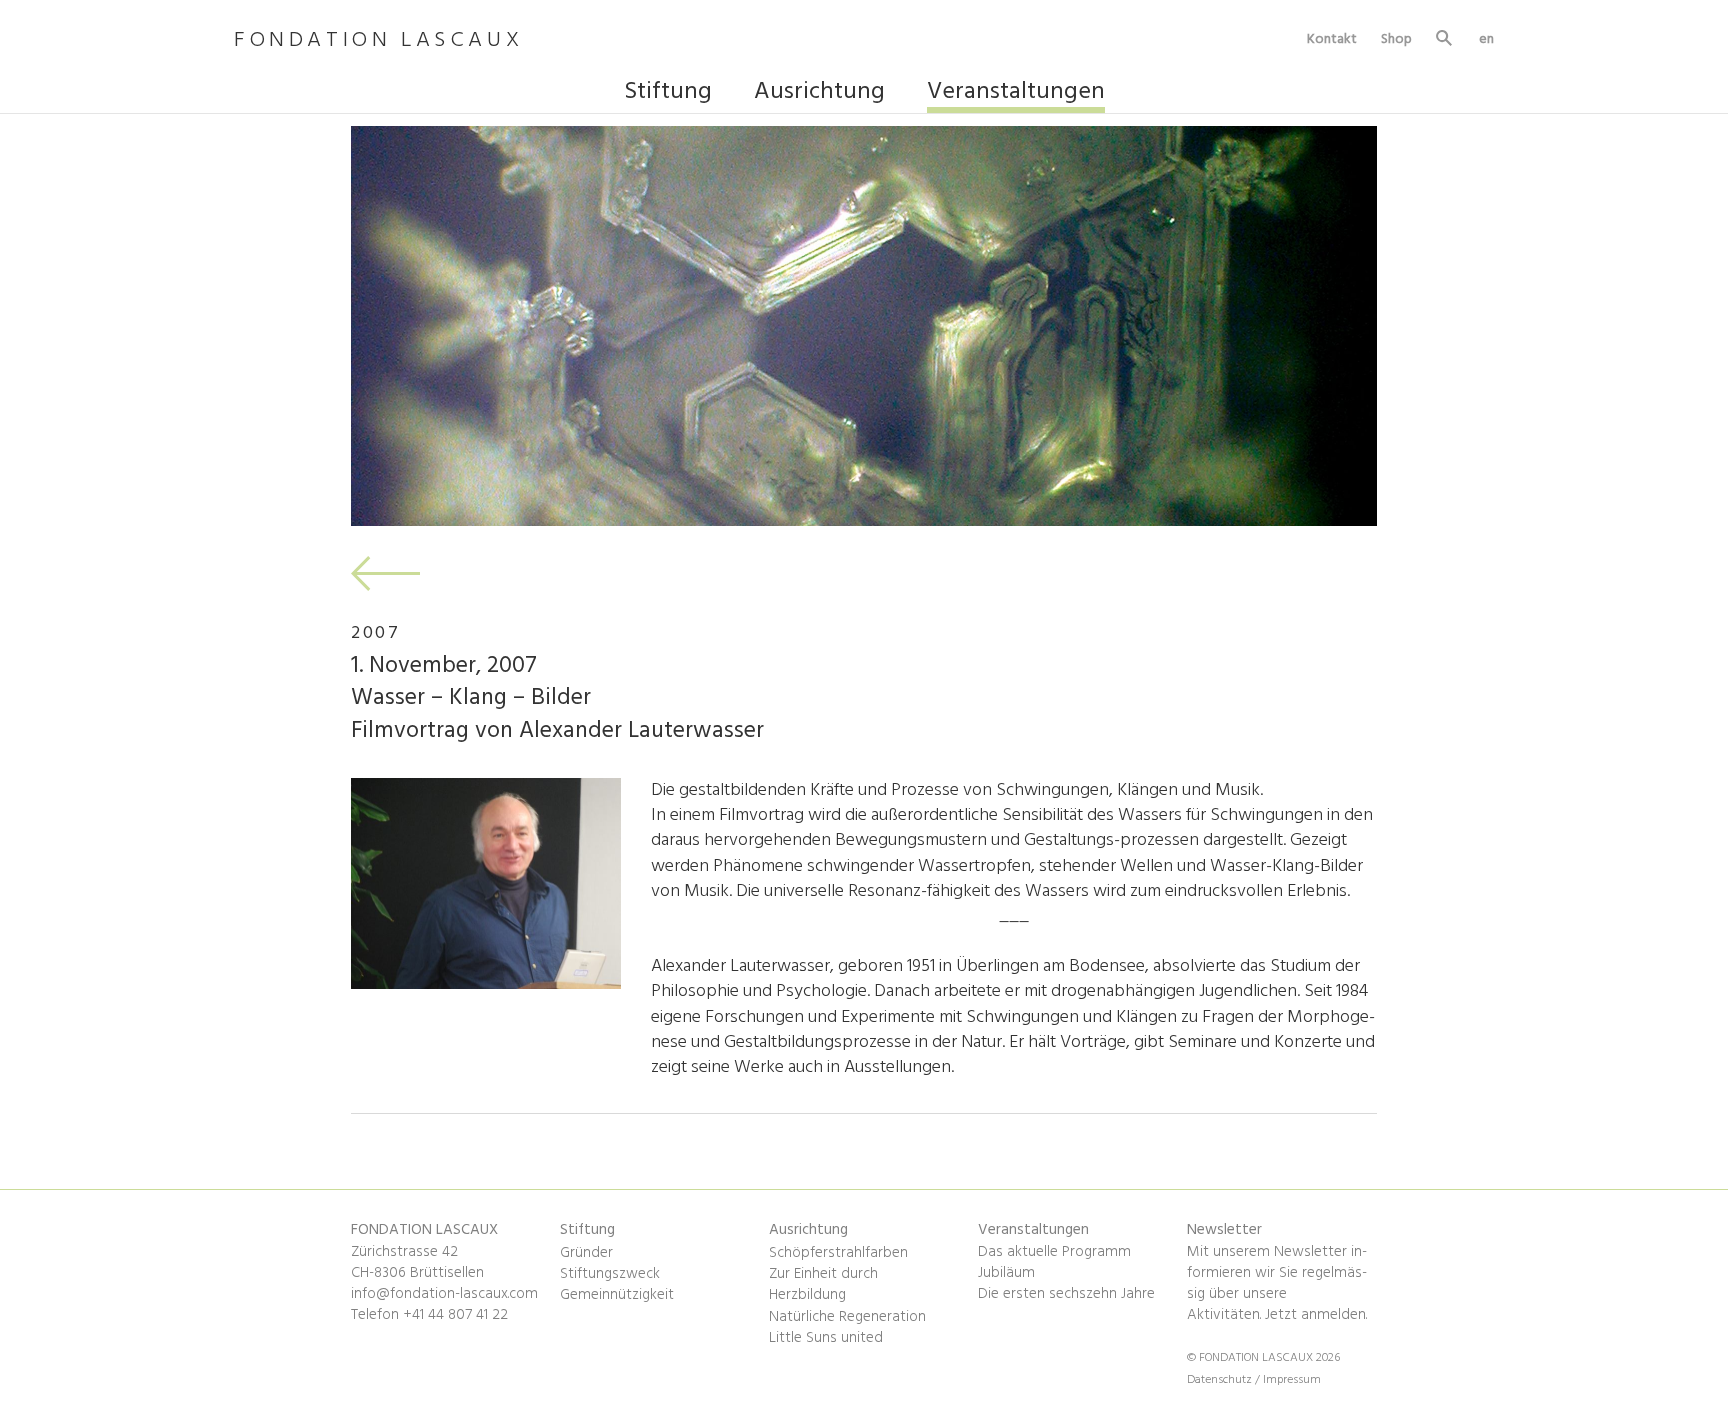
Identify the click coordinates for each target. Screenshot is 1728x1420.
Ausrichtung (819, 94)
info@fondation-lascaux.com (444, 1294)
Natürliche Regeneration (847, 1317)
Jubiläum (1006, 1273)
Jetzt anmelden (1315, 1315)
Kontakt (1332, 39)
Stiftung (668, 94)
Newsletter (1224, 1230)
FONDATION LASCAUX (378, 41)
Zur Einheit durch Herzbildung (823, 1284)
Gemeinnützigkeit (617, 1295)
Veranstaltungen (1016, 94)
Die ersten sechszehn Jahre (1066, 1294)
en (1486, 39)
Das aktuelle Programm (1054, 1252)
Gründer (586, 1253)
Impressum (1292, 1380)
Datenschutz (1221, 1380)
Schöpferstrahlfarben (838, 1253)
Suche (1445, 40)
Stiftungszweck (610, 1274)
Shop (1396, 39)
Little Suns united (826, 1338)
